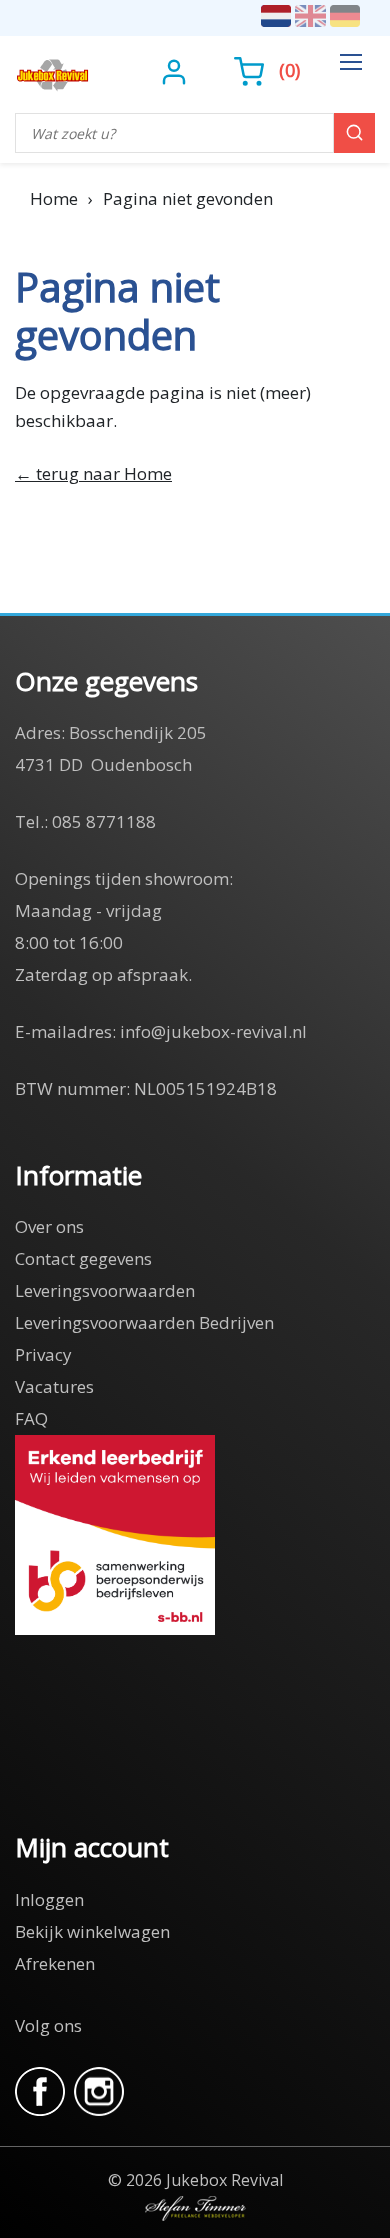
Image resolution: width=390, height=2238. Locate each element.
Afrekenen (55, 1963)
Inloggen (49, 1899)
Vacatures (54, 1386)
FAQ (31, 1418)
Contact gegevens (83, 1258)
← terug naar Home (93, 473)
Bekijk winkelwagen (92, 1931)
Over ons (49, 1226)
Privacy (43, 1354)
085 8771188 (104, 821)
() (289, 70)
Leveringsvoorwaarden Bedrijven (144, 1322)
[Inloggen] (176, 70)
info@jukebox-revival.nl (213, 1031)
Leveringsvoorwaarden (105, 1290)
